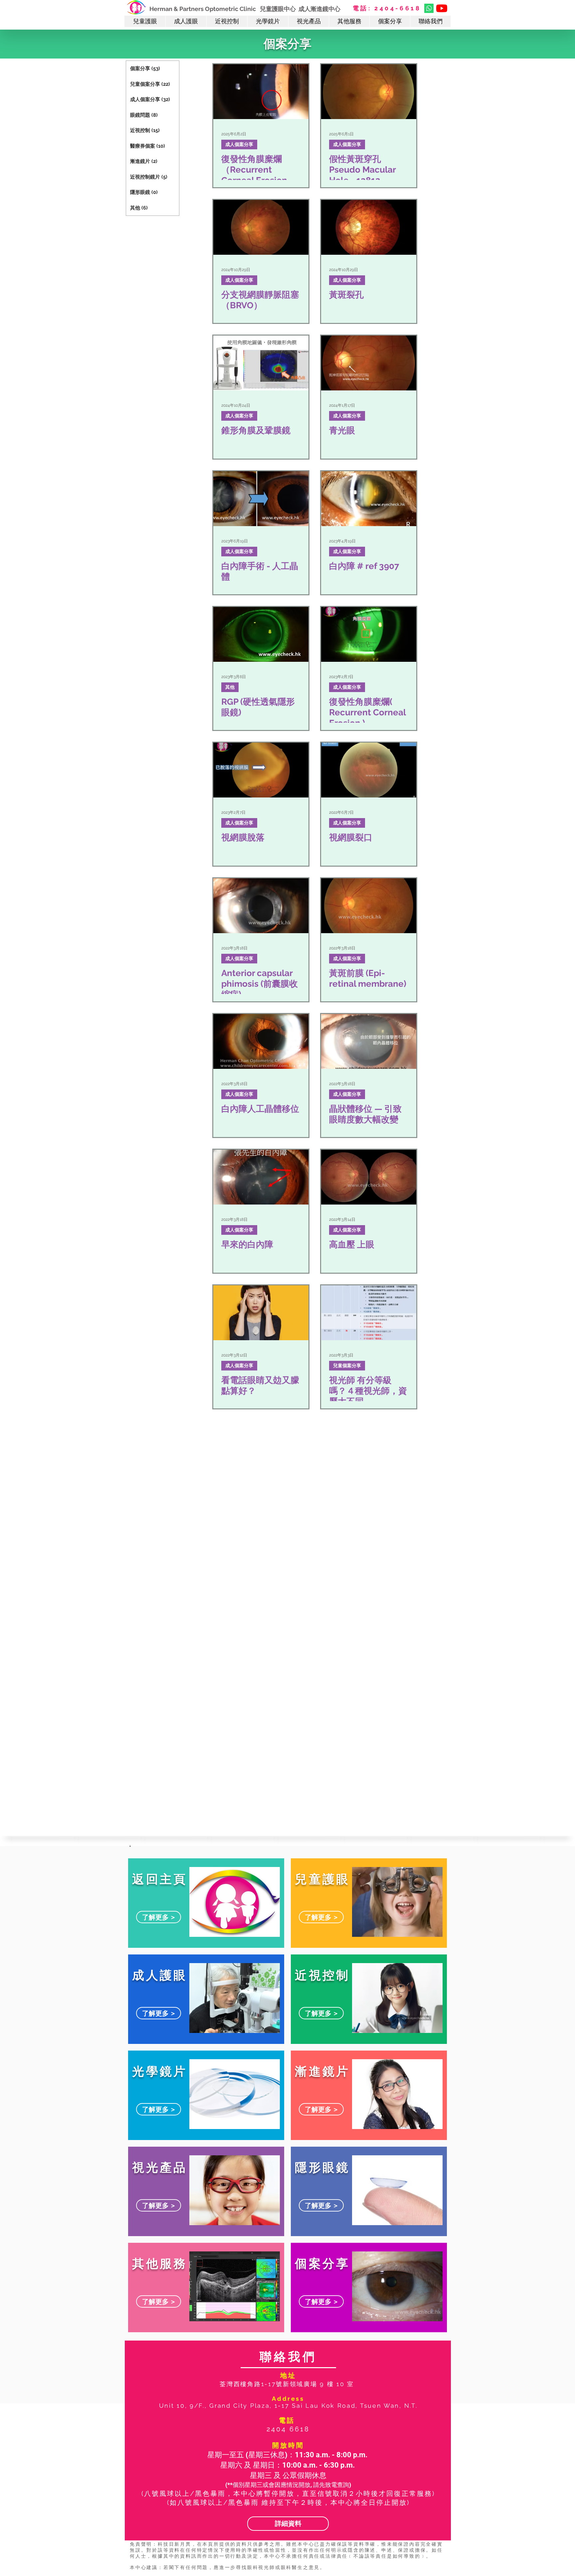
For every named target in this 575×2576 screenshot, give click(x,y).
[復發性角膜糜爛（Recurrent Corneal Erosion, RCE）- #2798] (261, 92)
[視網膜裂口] (369, 770)
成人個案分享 (239, 144)
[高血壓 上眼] (369, 1177)
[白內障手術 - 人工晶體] (261, 499)
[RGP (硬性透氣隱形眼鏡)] (261, 634)
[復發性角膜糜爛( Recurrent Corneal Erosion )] (369, 634)
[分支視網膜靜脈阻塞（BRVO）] (261, 227)
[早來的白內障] (261, 1177)
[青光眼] (369, 363)
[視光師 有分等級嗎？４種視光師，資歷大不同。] (369, 1313)
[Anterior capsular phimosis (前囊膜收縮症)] (261, 906)
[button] (145, 21)
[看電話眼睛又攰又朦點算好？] (261, 1313)
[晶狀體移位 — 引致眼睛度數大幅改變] (369, 1041)
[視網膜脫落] (261, 770)
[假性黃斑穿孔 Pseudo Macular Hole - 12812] (369, 92)
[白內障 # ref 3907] (369, 499)
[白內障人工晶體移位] (261, 1041)
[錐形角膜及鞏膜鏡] (261, 363)
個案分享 (287, 44)
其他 (230, 687)
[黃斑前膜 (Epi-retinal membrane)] (369, 906)
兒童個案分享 (347, 1365)
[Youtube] (442, 8)
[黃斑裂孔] (369, 227)
